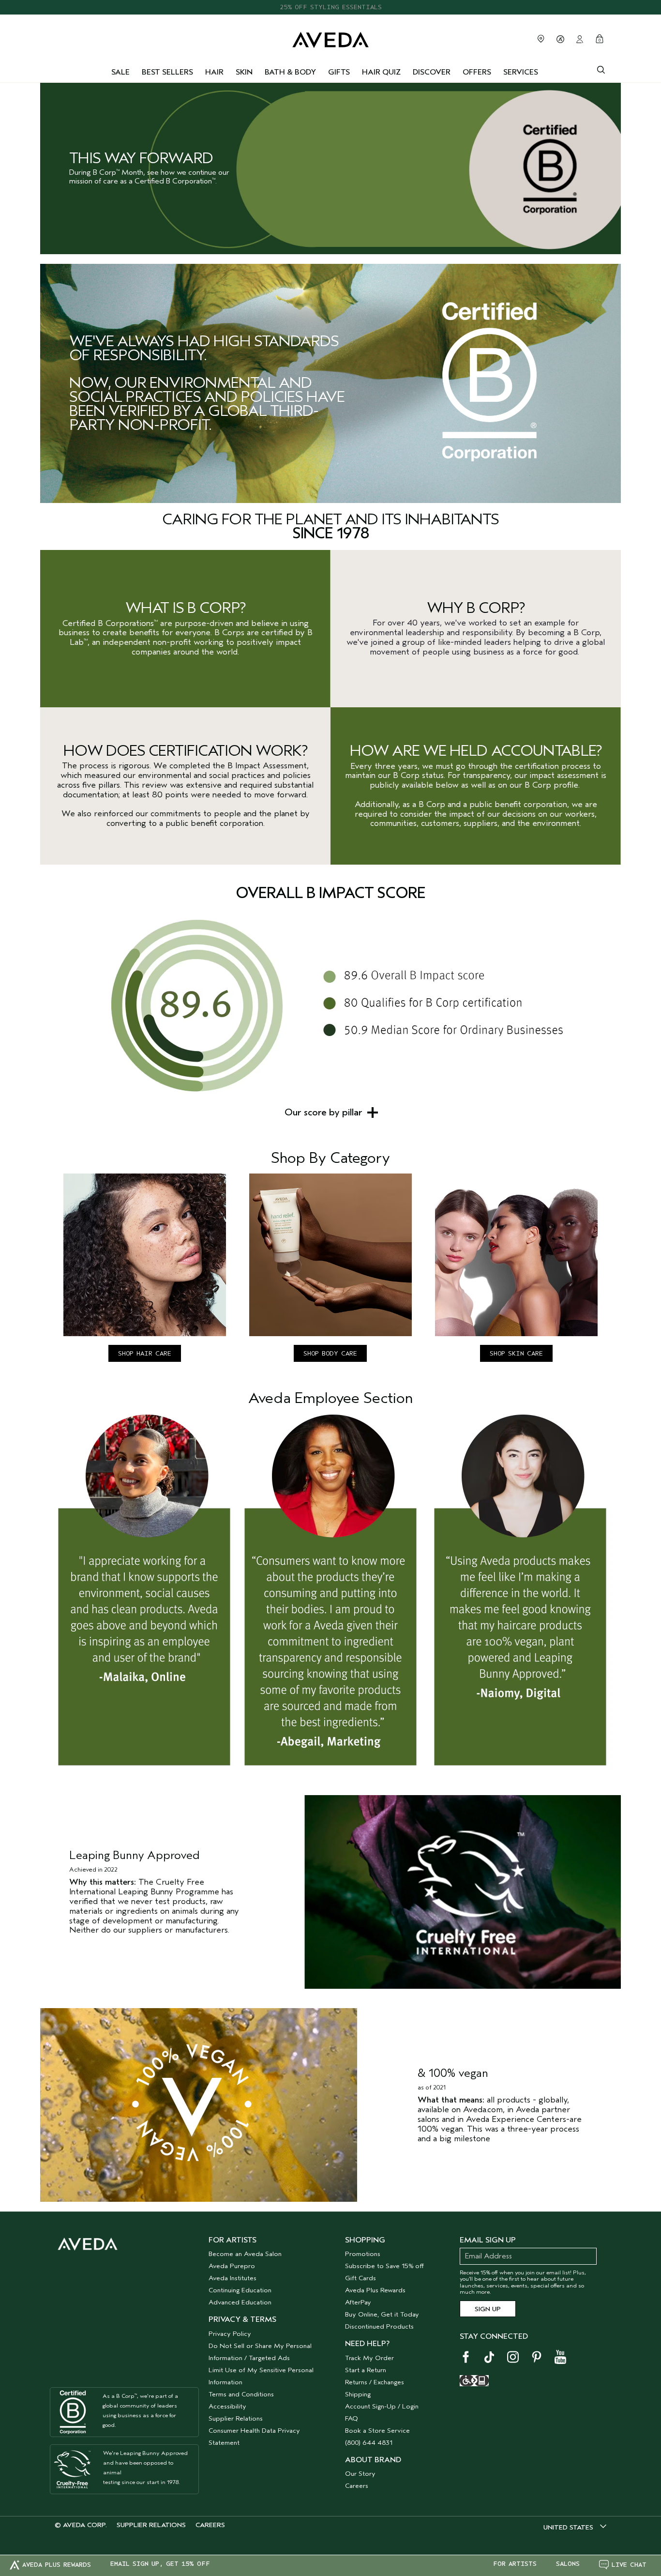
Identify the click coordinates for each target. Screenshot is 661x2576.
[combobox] (575, 2527)
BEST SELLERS (167, 72)
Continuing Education (240, 2290)
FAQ (352, 2418)
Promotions (363, 2254)
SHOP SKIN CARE (516, 1353)
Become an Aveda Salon (245, 2254)
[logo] (330, 38)
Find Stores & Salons (541, 39)
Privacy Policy (230, 2334)
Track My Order (369, 2358)
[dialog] (601, 69)
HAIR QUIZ (381, 72)
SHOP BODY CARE (330, 1353)
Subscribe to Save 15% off (384, 2266)
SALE (120, 72)
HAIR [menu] (214, 72)
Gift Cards (361, 2278)
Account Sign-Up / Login (382, 2406)
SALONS (568, 2564)
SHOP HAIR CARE (145, 1353)
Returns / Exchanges (375, 2382)
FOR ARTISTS (515, 2564)
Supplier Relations (236, 2418)
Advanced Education (240, 2302)
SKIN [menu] (244, 72)
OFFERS (477, 72)
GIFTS (339, 72)
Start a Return (366, 2370)
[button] (330, 1113)
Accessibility (227, 2406)
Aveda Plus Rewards (375, 2290)
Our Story (360, 2474)
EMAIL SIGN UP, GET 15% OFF (160, 2564)
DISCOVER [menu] (432, 72)
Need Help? (367, 2344)
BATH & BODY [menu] (290, 72)
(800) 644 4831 (369, 2443)
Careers (357, 2486)
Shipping (358, 2394)
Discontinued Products (379, 2326)
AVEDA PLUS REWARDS (57, 2565)
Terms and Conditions (241, 2394)
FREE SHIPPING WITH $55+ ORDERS (330, 7)
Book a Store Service (377, 2431)
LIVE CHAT (629, 2565)
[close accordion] (373, 1113)
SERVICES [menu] (521, 72)
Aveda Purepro (232, 2266)
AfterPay (358, 2302)
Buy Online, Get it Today (382, 2314)
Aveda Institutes (233, 2278)
